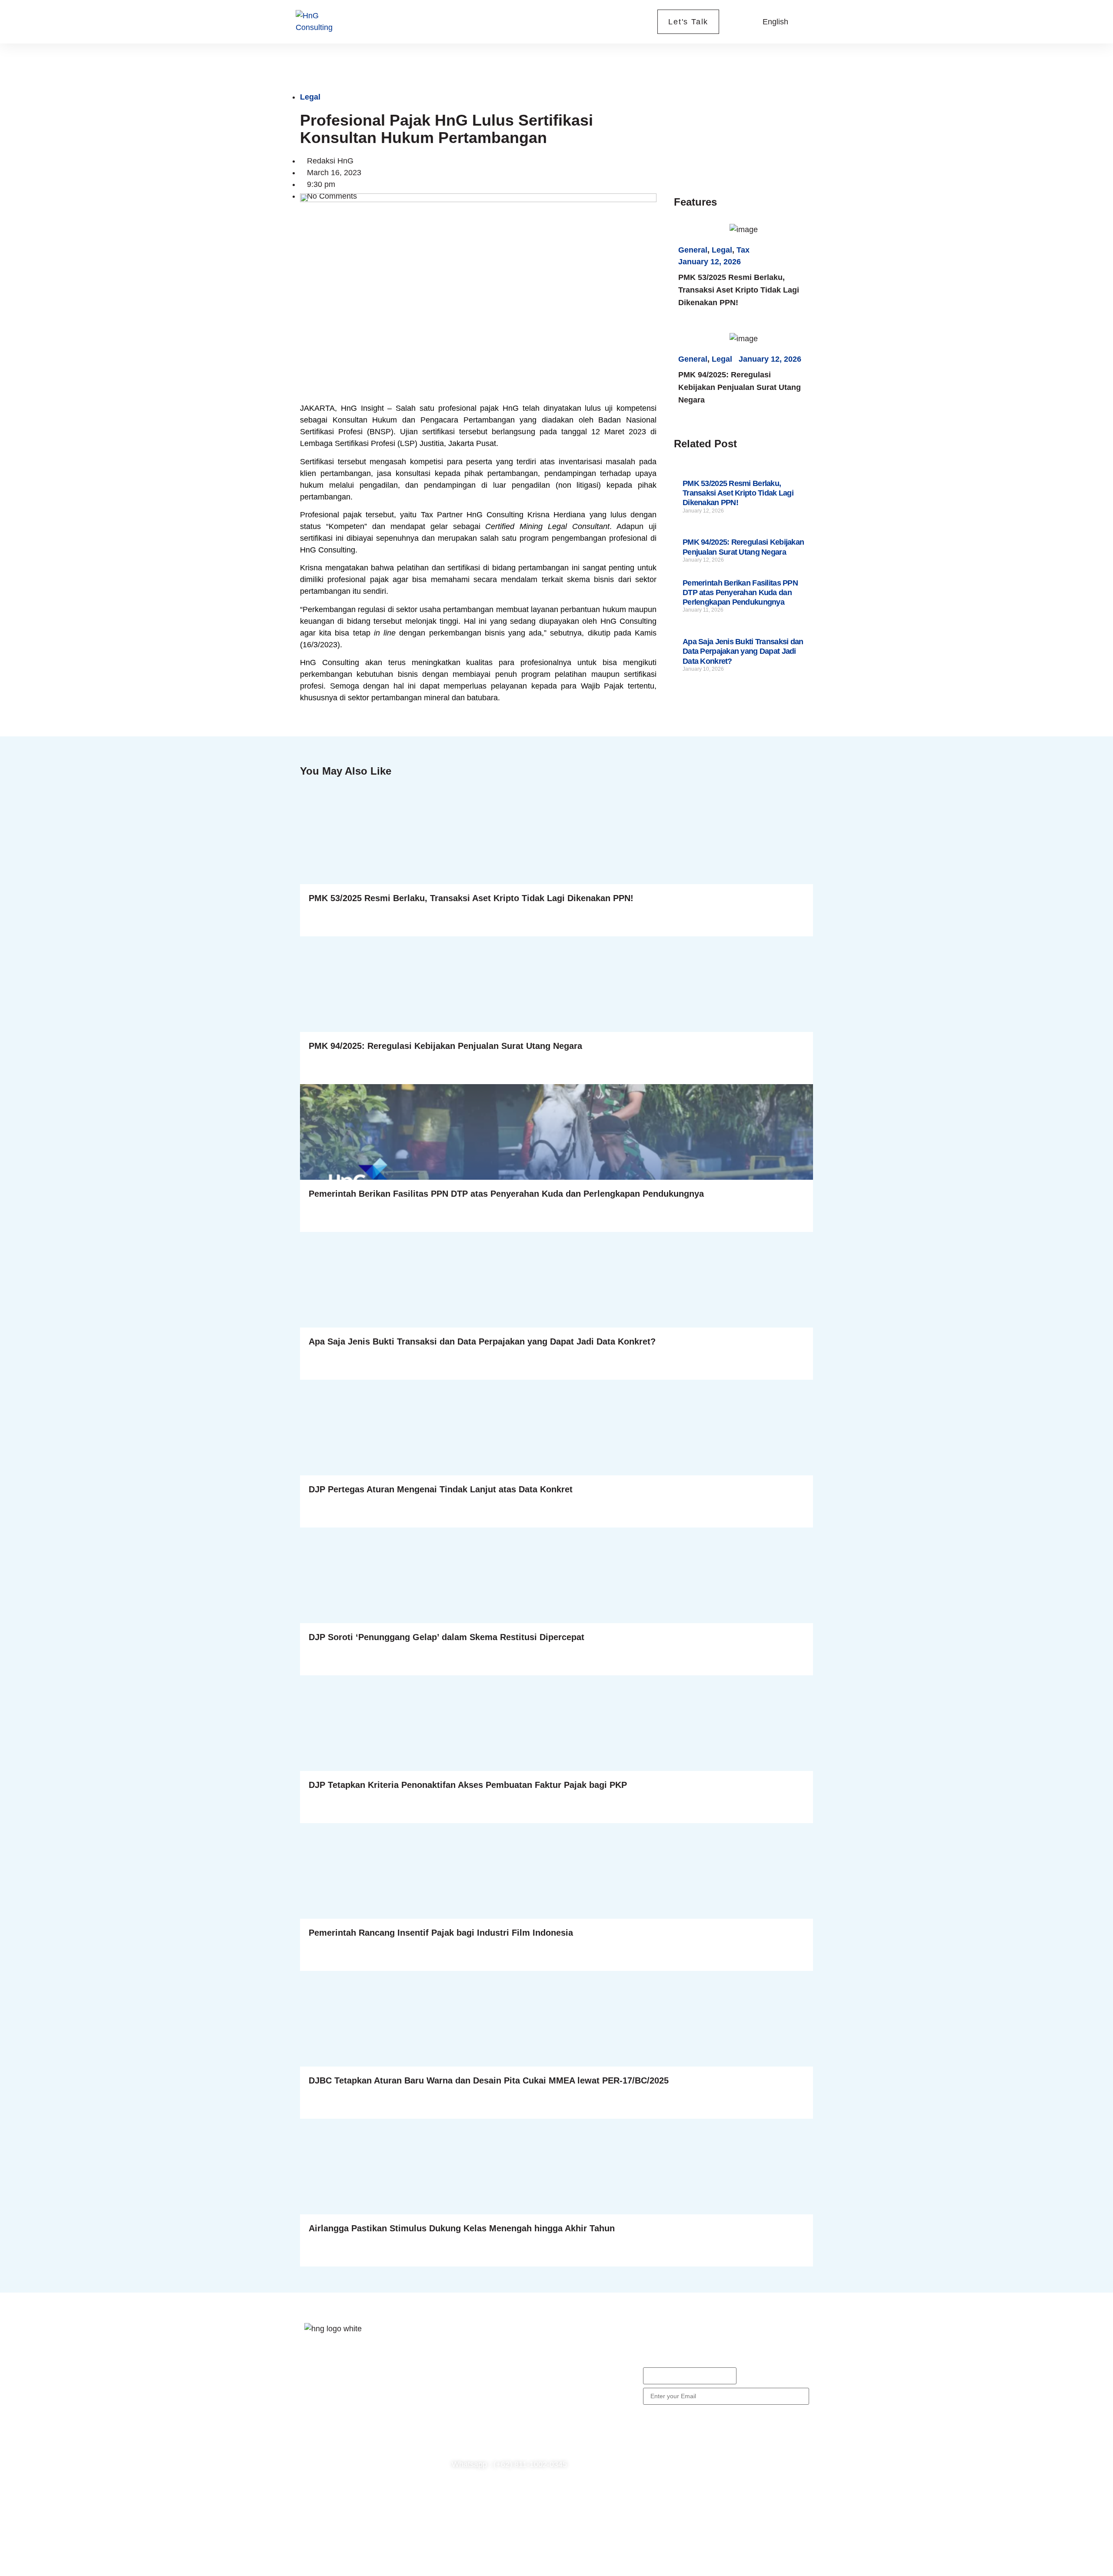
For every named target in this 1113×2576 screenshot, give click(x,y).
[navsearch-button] (740, 22)
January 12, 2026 (710, 262)
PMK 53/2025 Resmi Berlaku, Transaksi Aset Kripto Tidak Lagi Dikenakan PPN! (739, 290)
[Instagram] (367, 2415)
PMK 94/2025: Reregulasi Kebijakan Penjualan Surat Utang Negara (740, 387)
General (693, 250)
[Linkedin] (315, 2440)
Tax (743, 250)
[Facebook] (315, 2415)
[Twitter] (341, 2415)
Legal (310, 97)
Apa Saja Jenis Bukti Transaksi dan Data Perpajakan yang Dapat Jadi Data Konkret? (743, 651)
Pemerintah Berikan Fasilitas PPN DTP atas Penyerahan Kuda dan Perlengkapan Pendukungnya (740, 593)
